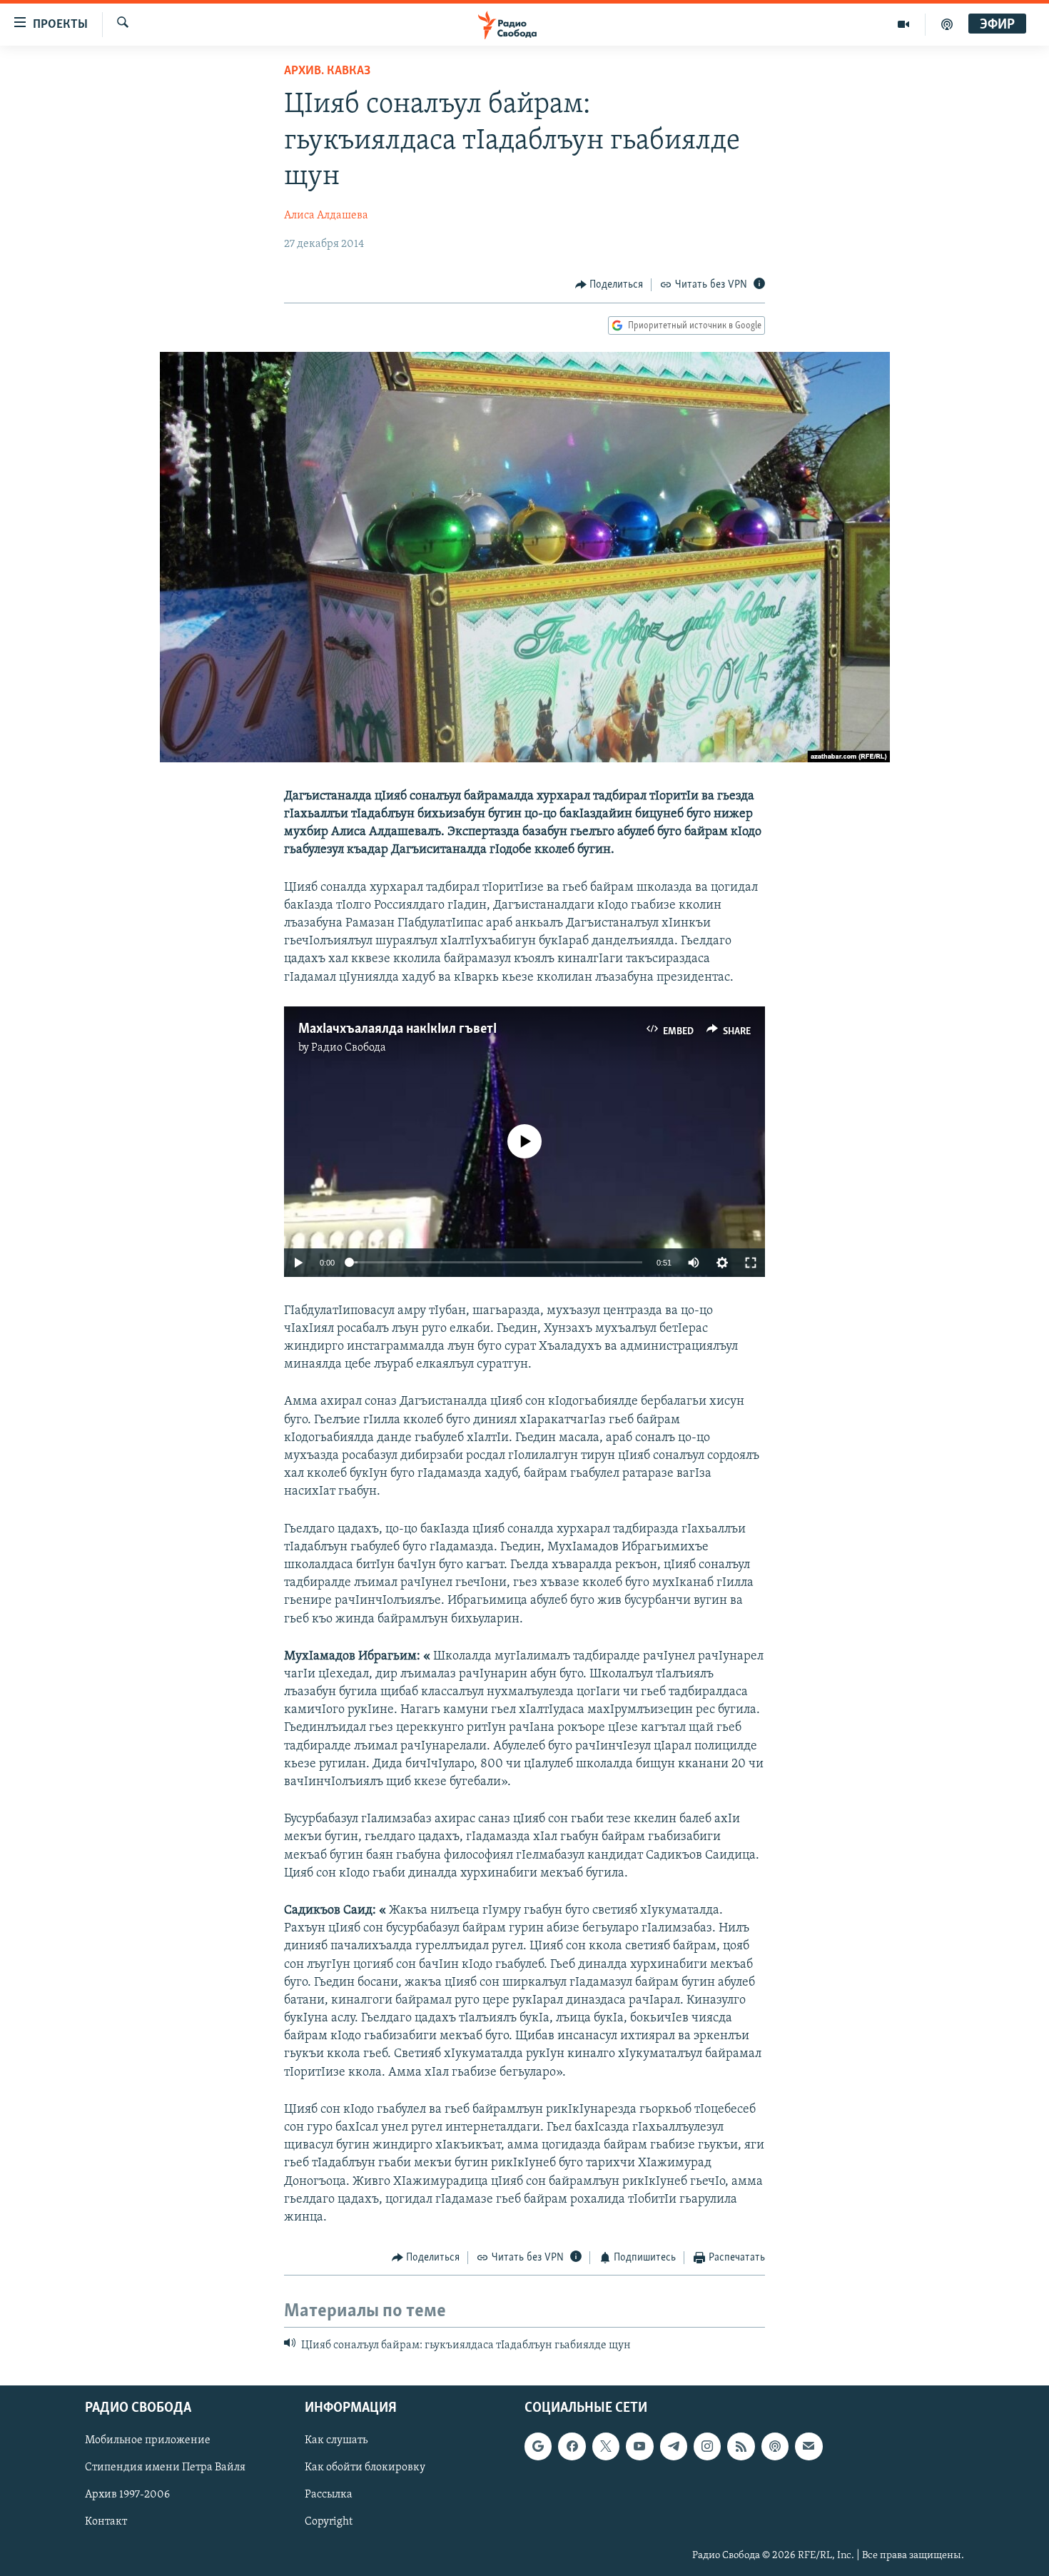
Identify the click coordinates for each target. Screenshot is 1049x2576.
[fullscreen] (751, 1263)
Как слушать (336, 2440)
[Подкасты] (775, 2446)
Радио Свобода (349, 1048)
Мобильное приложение (148, 2440)
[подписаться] (809, 2446)
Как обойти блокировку (365, 2468)
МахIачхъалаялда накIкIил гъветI (397, 1029)
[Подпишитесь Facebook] (572, 2446)
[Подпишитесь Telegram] (674, 2446)
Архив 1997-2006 (127, 2495)
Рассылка (329, 2495)
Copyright (329, 2522)
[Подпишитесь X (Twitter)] (606, 2446)
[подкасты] (947, 24)
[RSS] (741, 2446)
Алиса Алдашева (326, 216)
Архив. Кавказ (327, 71)
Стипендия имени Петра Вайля (165, 2468)
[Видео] (904, 24)
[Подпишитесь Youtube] (639, 2446)
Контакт (106, 2522)
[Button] (609, 285)
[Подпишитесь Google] (538, 2446)
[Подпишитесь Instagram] (707, 2446)
